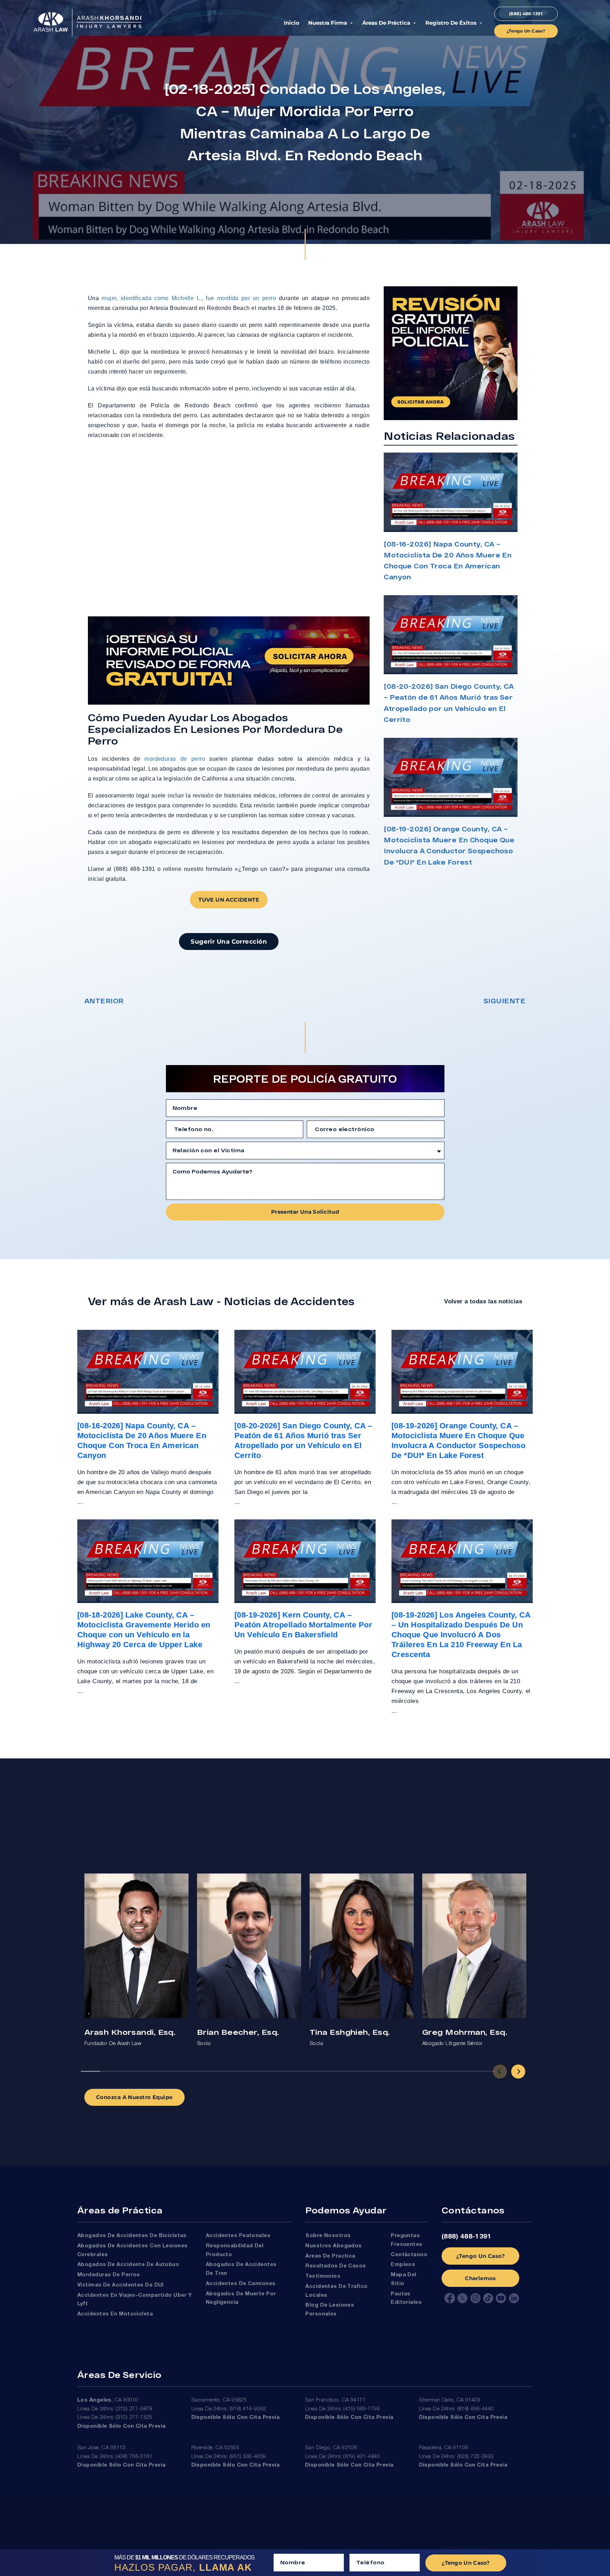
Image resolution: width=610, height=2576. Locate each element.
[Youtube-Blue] (501, 2298)
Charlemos (480, 2278)
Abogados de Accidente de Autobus (128, 2265)
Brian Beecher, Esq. (238, 2032)
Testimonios (323, 2276)
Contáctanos (409, 2255)
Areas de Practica (330, 2256)
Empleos (403, 2265)
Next (518, 2072)
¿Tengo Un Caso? (480, 2256)
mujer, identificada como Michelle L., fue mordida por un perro (189, 298)
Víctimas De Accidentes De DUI (121, 2285)
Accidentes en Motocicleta (115, 2314)
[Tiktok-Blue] (488, 2298)
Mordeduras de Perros (109, 2275)
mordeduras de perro (175, 759)
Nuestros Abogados (334, 2246)
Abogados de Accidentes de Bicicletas (132, 2236)
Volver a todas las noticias (483, 1301)
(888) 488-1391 (467, 2237)
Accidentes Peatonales (238, 2236)
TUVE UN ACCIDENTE (229, 900)
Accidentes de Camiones (241, 2284)
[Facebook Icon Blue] (450, 2298)
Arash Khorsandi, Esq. (130, 2032)
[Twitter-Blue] (462, 2298)
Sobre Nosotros (328, 2236)
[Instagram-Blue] (476, 2298)
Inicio (292, 23)
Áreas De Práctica (386, 23)
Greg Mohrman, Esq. (465, 2032)
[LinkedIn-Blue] (514, 2298)
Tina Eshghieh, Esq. (350, 2032)
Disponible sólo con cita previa (122, 2426)
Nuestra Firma (328, 23)
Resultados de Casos (336, 2266)
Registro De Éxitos (451, 23)
